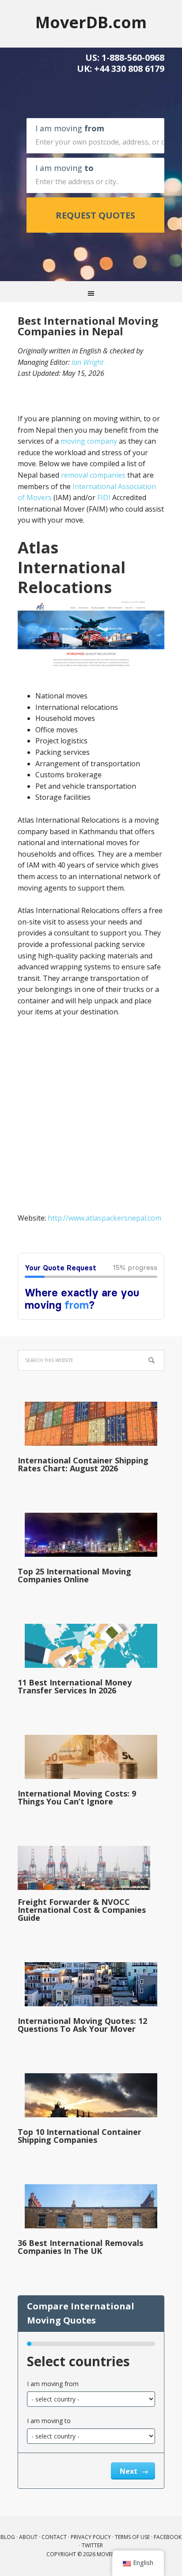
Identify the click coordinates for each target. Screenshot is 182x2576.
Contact (54, 2537)
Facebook (168, 2537)
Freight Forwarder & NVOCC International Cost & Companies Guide (82, 1910)
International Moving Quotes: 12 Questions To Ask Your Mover (82, 2025)
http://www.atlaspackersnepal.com (104, 1218)
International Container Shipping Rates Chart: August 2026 (83, 1464)
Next (129, 2471)
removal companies (93, 475)
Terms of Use (132, 2537)
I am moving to (49, 2421)
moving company (89, 441)
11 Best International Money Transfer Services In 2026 (75, 1686)
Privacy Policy (91, 2537)
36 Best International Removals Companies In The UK (80, 2247)
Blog (8, 2537)
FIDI (104, 497)
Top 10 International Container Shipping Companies (80, 2136)
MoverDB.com (91, 22)
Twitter (92, 2545)
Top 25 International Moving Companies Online (74, 1575)
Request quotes (95, 215)
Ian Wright (87, 362)
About (28, 2537)
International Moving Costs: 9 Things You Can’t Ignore (77, 1797)
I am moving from (53, 2384)
